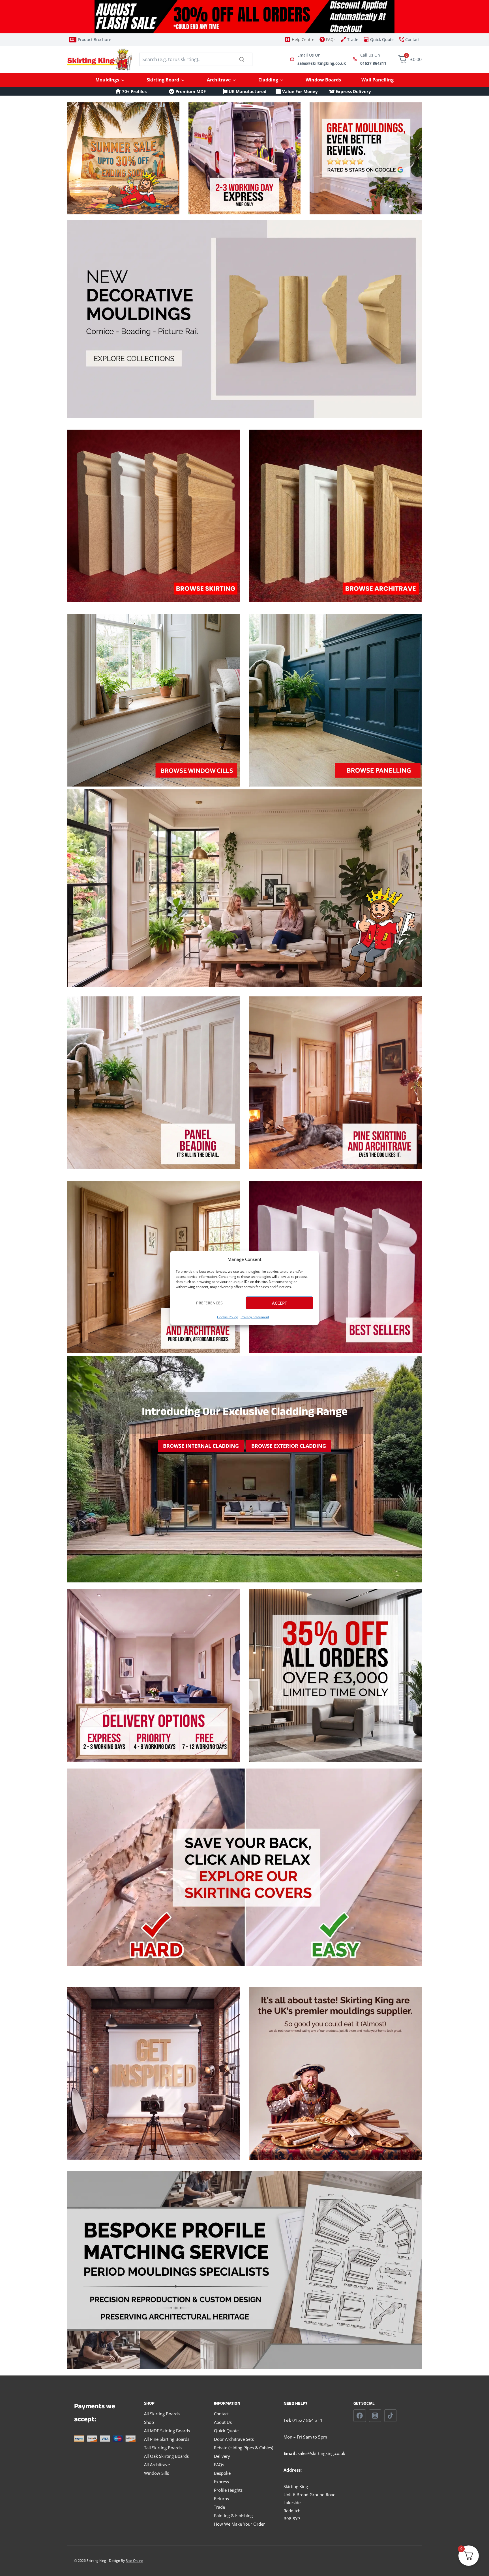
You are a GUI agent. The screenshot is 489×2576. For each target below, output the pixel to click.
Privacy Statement (255, 1317)
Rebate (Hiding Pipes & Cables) (244, 2448)
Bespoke (222, 2473)
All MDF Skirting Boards (167, 2431)
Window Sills (156, 2473)
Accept (279, 1303)
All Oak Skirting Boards (166, 2456)
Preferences (209, 1303)
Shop (149, 2422)
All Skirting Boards (162, 2414)
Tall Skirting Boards (163, 2448)
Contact (221, 2414)
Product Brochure (95, 39)
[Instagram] (375, 2416)
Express (221, 2482)
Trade (219, 2507)
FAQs (219, 2465)
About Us (223, 2422)
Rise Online (134, 2561)
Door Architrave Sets (234, 2439)
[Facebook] (360, 2416)
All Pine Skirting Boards (167, 2439)
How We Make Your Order (239, 2524)
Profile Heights (228, 2490)
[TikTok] (391, 2416)
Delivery (222, 2456)
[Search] (242, 59)
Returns (221, 2499)
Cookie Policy (227, 1317)
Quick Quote (226, 2431)
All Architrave (157, 2465)
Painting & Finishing (233, 2515)
